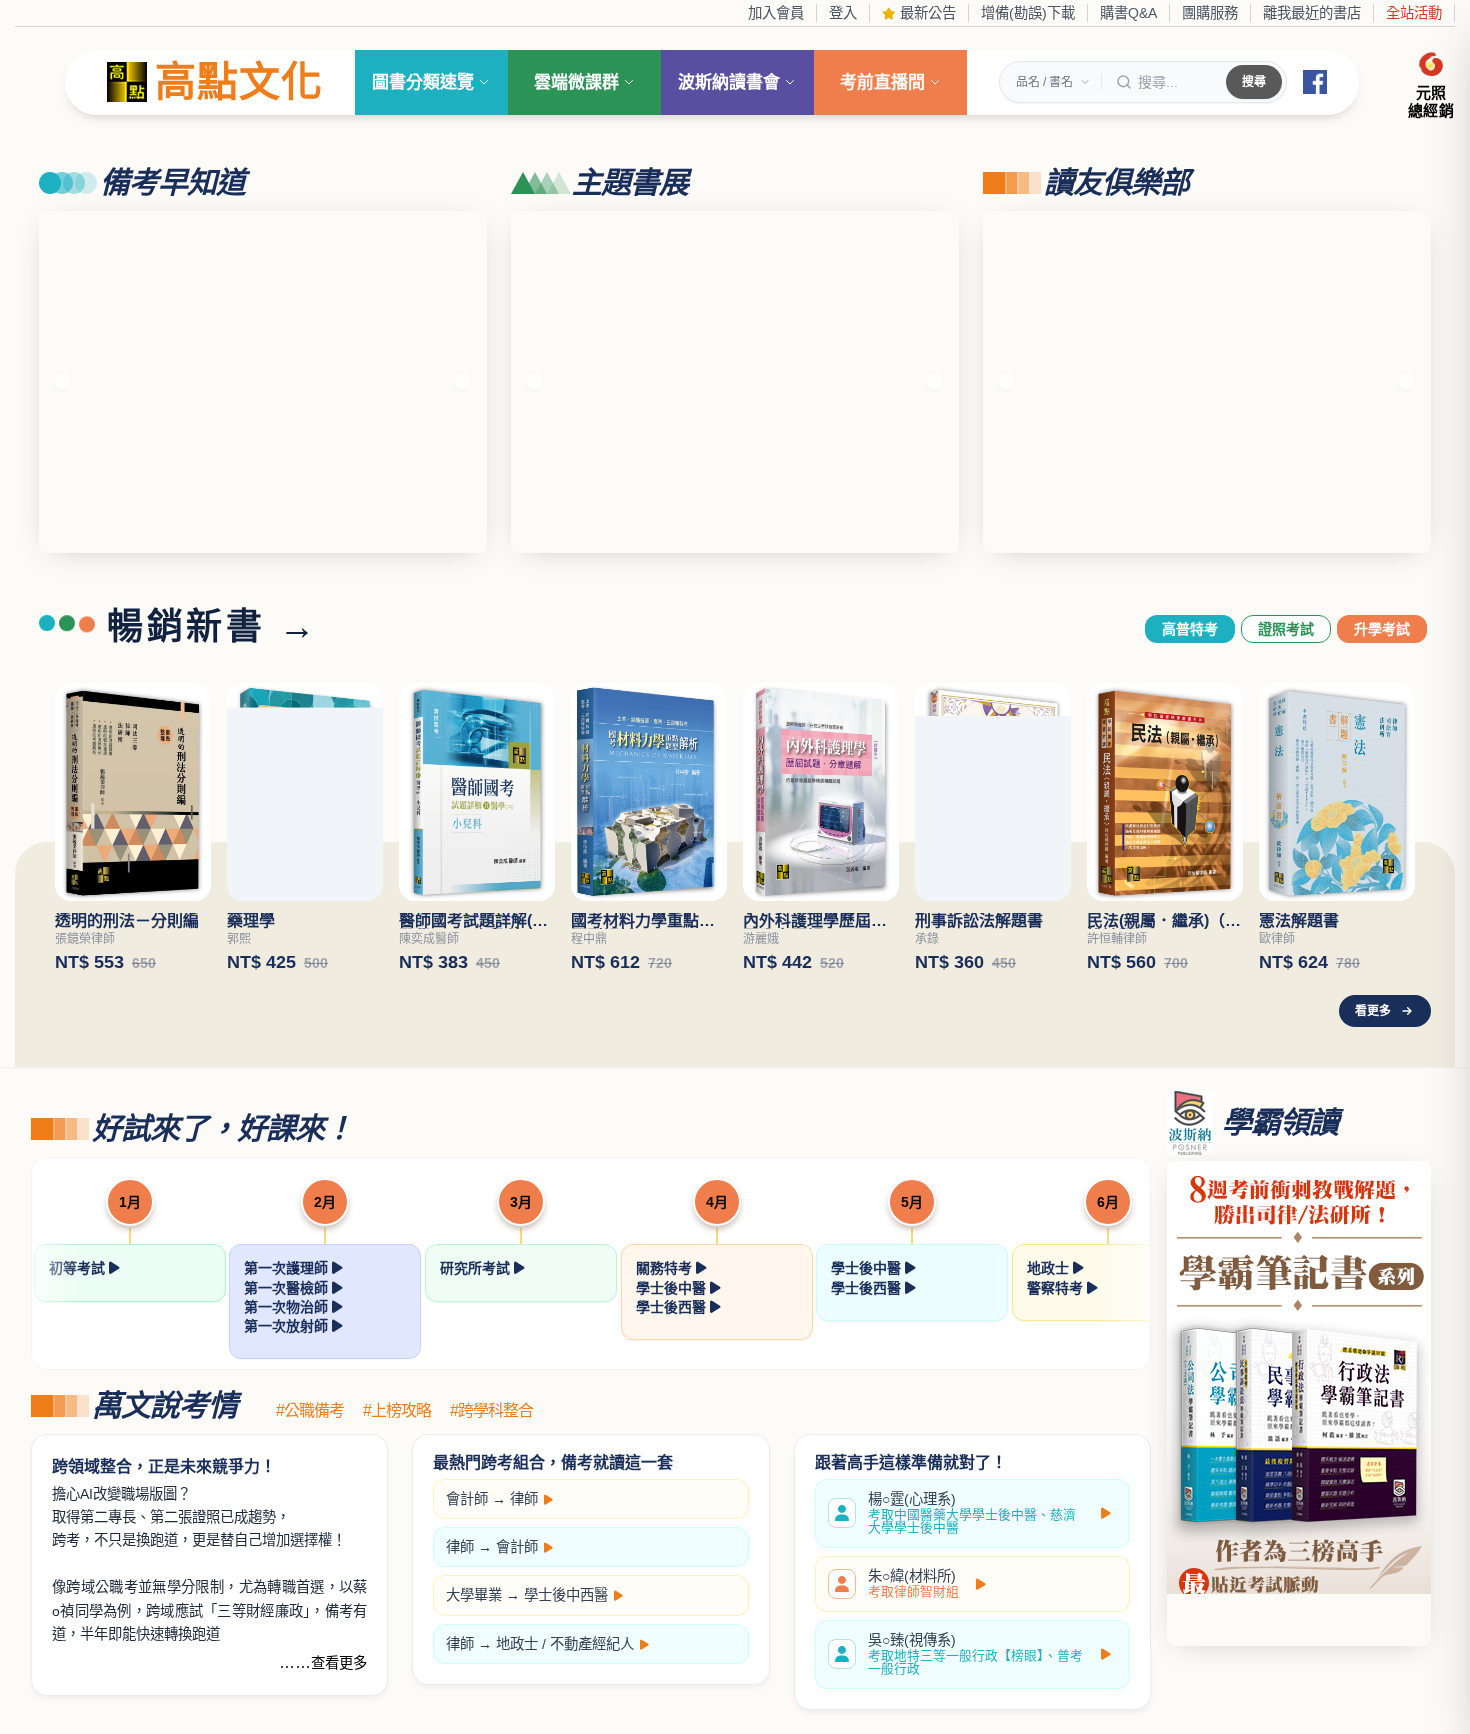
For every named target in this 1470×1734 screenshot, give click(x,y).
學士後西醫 (673, 1307)
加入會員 (776, 13)
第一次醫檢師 (288, 1288)
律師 (524, 1499)
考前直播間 (882, 82)
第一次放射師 (288, 1326)
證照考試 (1286, 629)
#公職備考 (310, 1411)
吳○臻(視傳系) (975, 1654)
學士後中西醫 (566, 1595)
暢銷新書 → (213, 627)
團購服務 (1210, 13)
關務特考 (666, 1268)
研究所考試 (477, 1268)
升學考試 (1382, 629)
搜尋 (1254, 82)
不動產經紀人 (592, 1644)
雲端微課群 (576, 82)
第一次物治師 (288, 1307)
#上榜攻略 (397, 1411)
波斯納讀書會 (729, 82)
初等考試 (79, 1268)
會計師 (467, 1499)
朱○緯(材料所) (913, 1584)
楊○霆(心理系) (972, 1513)
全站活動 (1414, 13)
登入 (843, 13)
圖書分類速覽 (423, 82)
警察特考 (1057, 1288)
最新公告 (926, 13)
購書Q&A (1128, 13)
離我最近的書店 (1312, 13)
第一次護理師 (288, 1268)
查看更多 (339, 1663)
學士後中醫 (673, 1288)
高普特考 (1190, 629)
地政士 (1050, 1268)
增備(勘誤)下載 (1028, 13)
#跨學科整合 (491, 1411)
